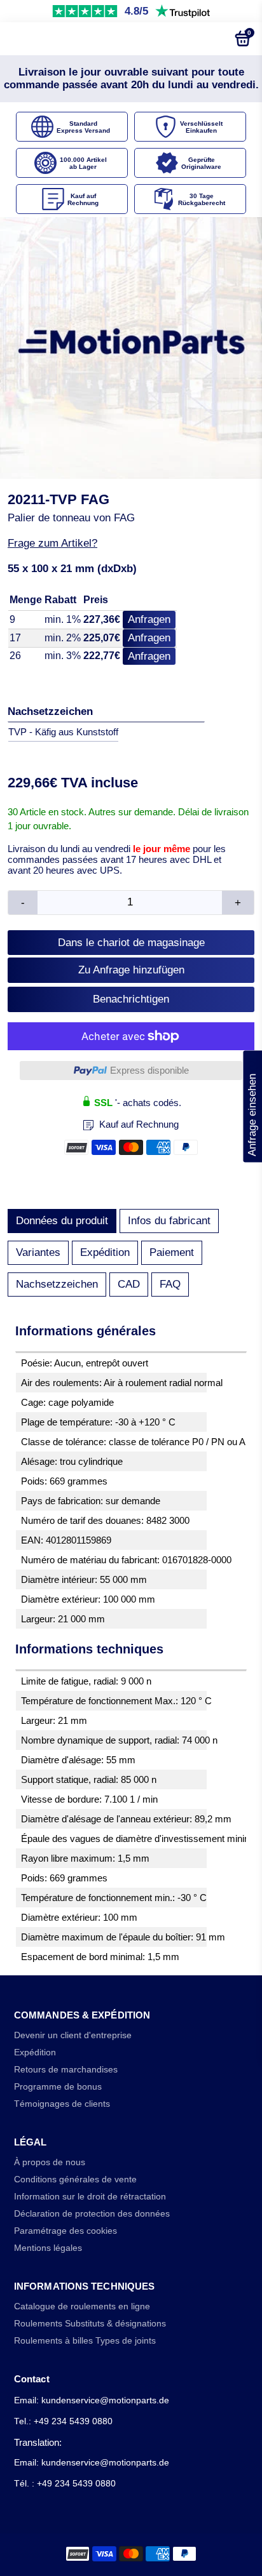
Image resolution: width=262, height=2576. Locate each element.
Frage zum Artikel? (52, 543)
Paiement (172, 1252)
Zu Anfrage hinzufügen (131, 970)
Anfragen (149, 619)
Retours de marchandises (66, 2070)
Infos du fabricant (169, 1221)
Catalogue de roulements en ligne (82, 2306)
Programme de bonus (58, 2087)
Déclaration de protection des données (92, 2214)
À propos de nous (50, 2162)
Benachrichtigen (131, 999)
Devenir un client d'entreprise (73, 2035)
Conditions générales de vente (75, 2179)
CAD (129, 1284)
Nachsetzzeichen (57, 1284)
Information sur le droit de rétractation (90, 2197)
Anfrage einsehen (252, 1106)
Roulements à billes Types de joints (85, 2341)
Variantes (38, 1252)
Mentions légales (48, 2248)
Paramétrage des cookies (65, 2231)
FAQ (170, 1284)
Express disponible (149, 1070)
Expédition (105, 1252)
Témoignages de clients (62, 2104)
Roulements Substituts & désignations (90, 2324)
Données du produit (62, 1221)
